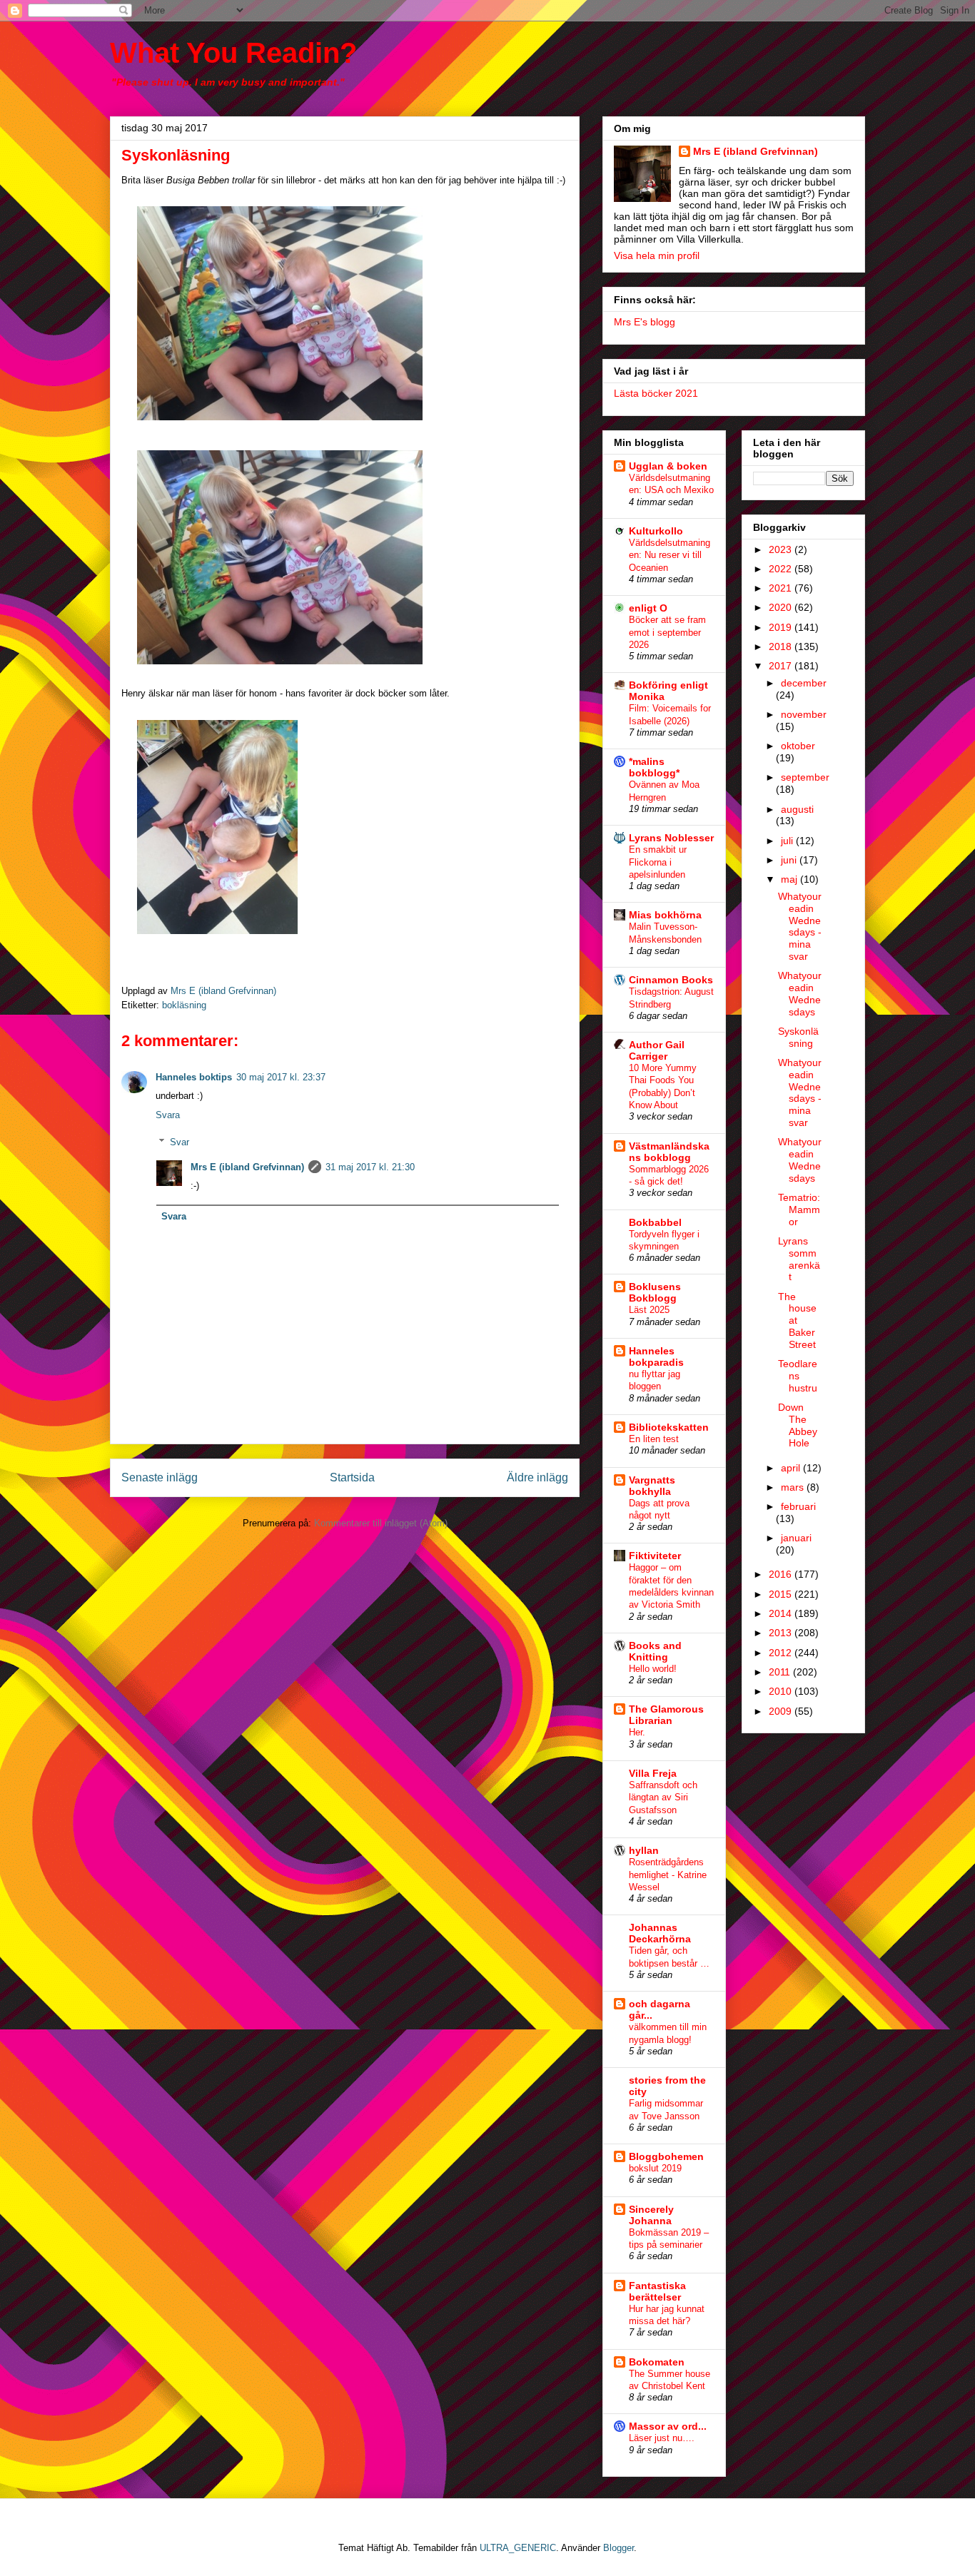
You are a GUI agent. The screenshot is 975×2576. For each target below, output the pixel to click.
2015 (782, 1594)
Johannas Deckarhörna (660, 1933)
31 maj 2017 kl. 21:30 (370, 1167)
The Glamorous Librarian (666, 1715)
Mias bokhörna (665, 915)
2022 (782, 569)
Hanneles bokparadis (656, 1357)
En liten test (654, 1439)
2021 (782, 588)
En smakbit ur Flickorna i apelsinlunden (658, 862)
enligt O (648, 608)
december (804, 683)
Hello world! (653, 1669)
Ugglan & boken (668, 466)
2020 (782, 607)
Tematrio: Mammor (799, 1210)
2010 (782, 1691)
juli (788, 841)
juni (790, 860)
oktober (798, 746)
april (792, 1468)
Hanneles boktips (194, 1077)
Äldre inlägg (537, 1477)
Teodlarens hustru (798, 1376)
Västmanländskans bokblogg (669, 1152)
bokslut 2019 (655, 2168)
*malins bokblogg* (654, 767)
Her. (637, 1732)
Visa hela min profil (657, 255)
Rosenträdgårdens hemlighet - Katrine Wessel (668, 1875)
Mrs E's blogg (645, 322)
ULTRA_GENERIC (518, 2548)
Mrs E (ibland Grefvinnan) (247, 1167)
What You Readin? (233, 53)
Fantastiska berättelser (657, 2291)
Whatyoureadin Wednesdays (800, 993)
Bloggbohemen (666, 2156)
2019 (782, 627)
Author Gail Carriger (657, 1050)
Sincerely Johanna (651, 2215)
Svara (168, 1115)
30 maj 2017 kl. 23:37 (281, 1077)
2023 (782, 549)
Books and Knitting (655, 1651)
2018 (782, 646)
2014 (782, 1613)
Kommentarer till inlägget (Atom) (381, 1523)
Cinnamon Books (671, 980)
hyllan (644, 1850)
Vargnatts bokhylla (652, 1486)
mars (794, 1487)
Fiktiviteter (655, 1556)
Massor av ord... (668, 2426)
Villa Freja (653, 1773)
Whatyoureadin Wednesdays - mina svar (800, 926)
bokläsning (184, 1005)
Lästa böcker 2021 (656, 393)
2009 (782, 1711)
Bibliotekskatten (669, 1427)
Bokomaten (657, 2362)
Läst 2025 (649, 1310)
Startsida (352, 1477)
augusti (797, 809)
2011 (781, 1672)
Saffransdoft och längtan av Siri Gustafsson (663, 1797)
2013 (782, 1633)
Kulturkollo (656, 531)
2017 (782, 666)
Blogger (618, 2548)
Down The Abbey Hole (798, 1425)
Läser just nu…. (662, 2438)
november (804, 714)
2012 (782, 1653)
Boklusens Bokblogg (655, 1292)
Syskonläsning (798, 1037)
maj (790, 879)
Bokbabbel (655, 1222)
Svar (180, 1142)
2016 (782, 1574)
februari (798, 1506)
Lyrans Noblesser (671, 838)
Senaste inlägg (160, 1477)
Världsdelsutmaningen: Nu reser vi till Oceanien (670, 555)
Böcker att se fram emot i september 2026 (667, 632)
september (805, 777)
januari (796, 1538)
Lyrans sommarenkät (799, 1259)
